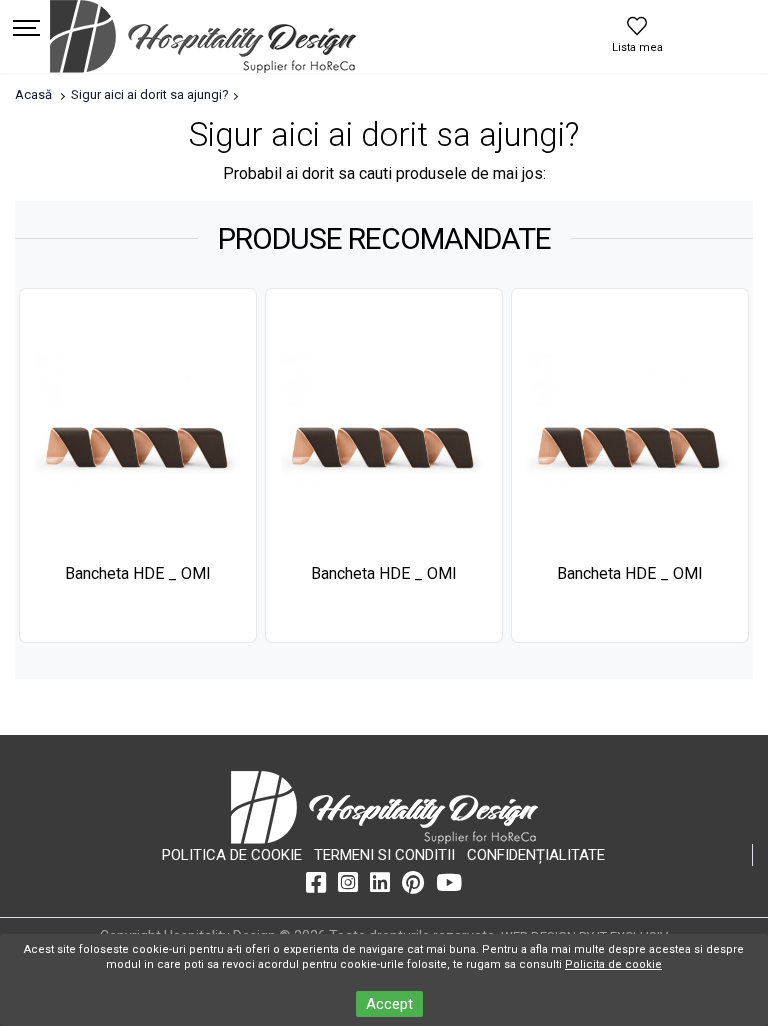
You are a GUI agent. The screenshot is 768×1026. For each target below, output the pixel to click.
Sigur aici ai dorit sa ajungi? (150, 94)
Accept (389, 1004)
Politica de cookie (232, 855)
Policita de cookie (613, 964)
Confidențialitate (536, 855)
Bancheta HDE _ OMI (138, 573)
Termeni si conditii (384, 855)
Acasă (33, 94)
